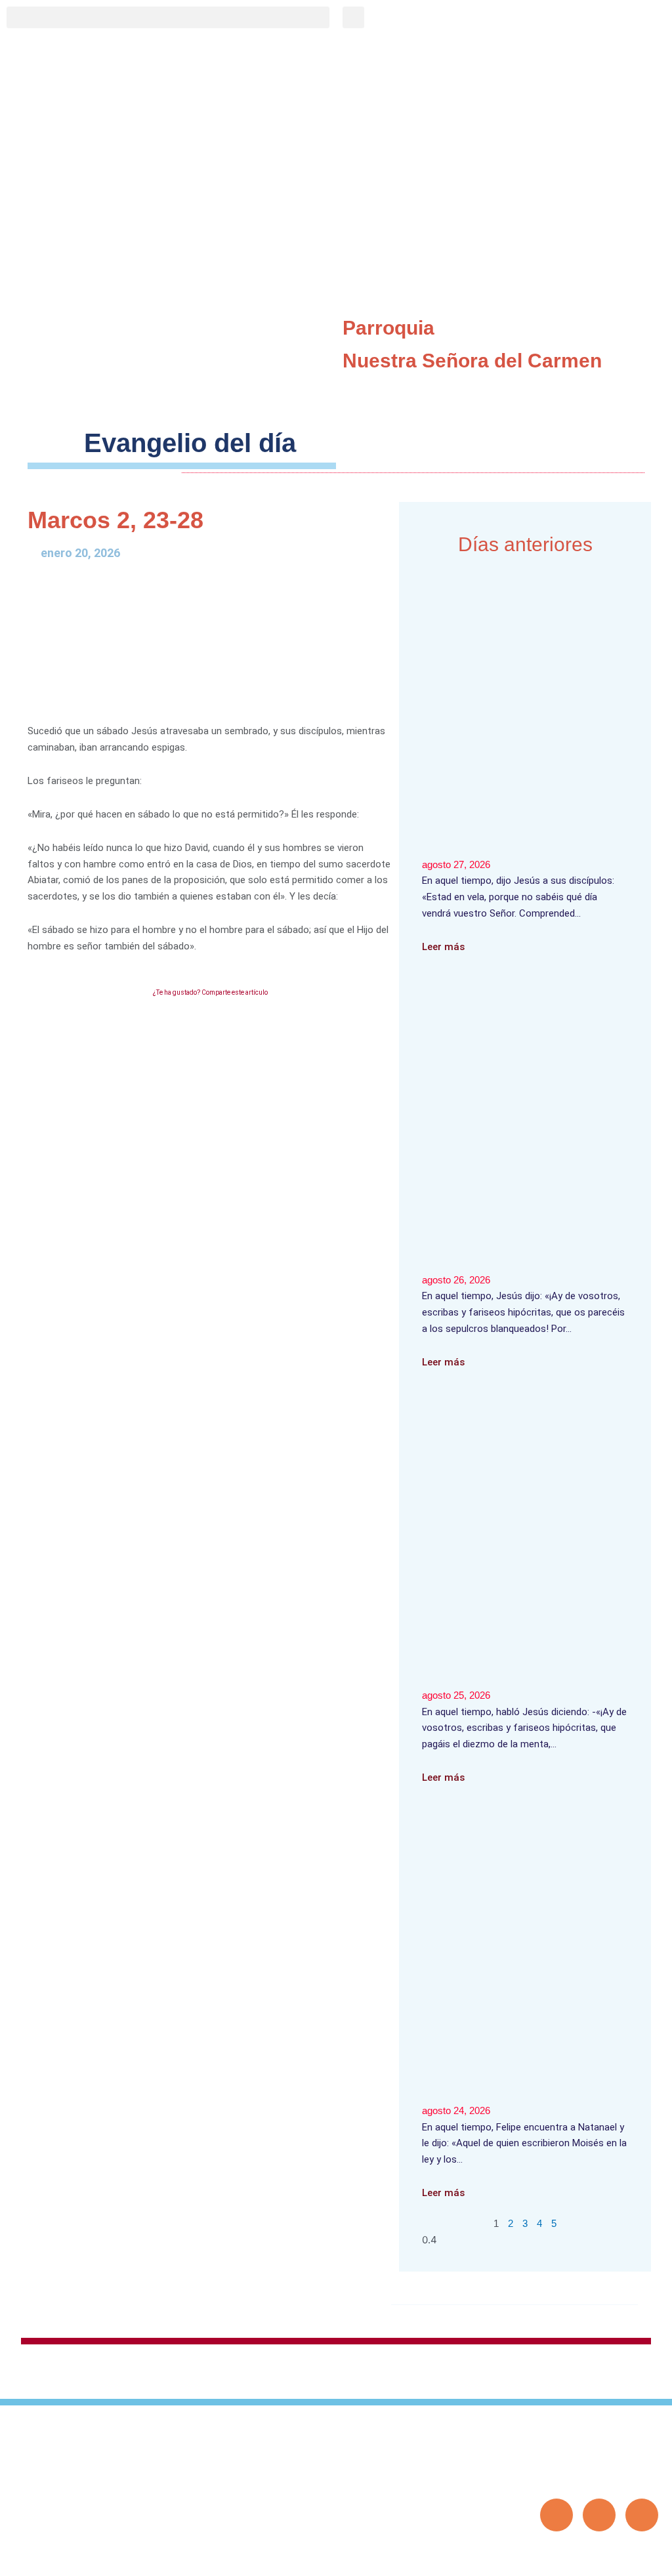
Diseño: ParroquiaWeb (618, 2559)
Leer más (443, 947)
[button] (168, 17)
